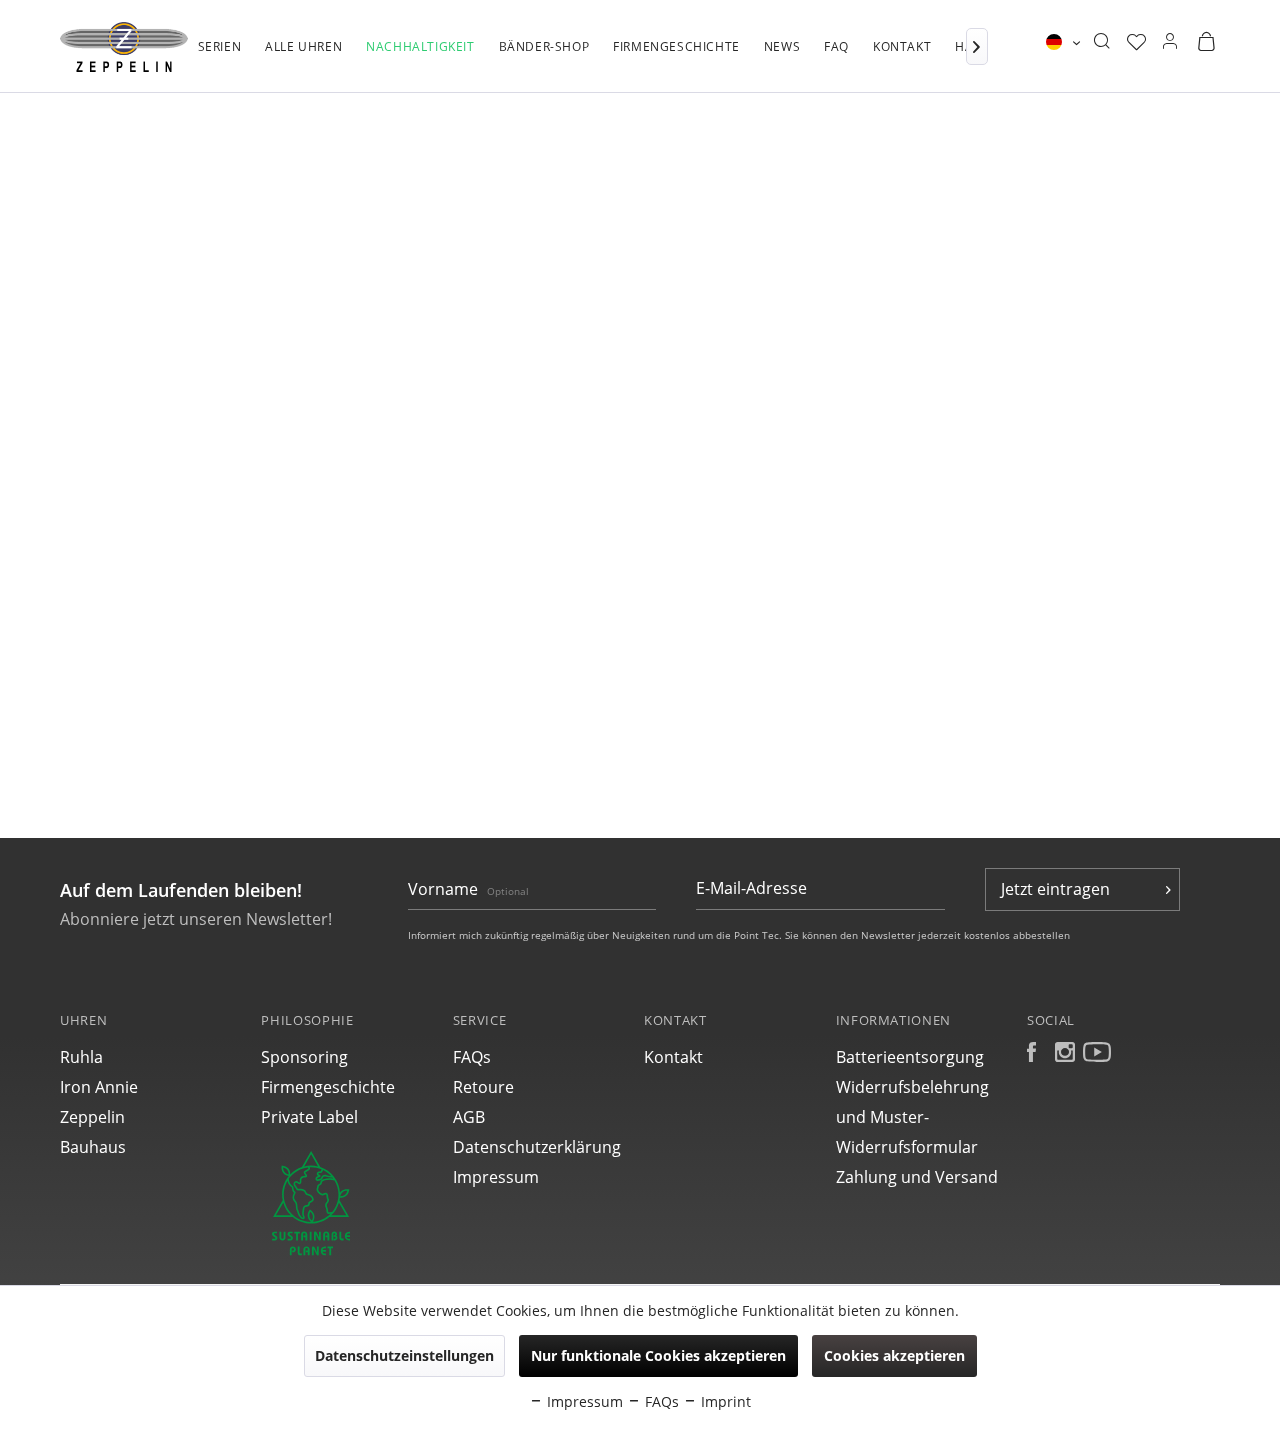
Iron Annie (99, 1087)
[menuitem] (220, 57)
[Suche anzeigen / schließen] (1101, 42)
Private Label (309, 1117)
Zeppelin (92, 1117)
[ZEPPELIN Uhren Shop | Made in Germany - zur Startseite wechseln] (124, 47)
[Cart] (1206, 42)
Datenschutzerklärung (537, 1147)
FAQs (472, 1057)
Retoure (483, 1087)
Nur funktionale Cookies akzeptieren (658, 1355)
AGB (469, 1117)
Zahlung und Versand (917, 1177)
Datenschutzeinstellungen (404, 1355)
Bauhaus (93, 1147)
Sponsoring (304, 1057)
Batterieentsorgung (910, 1057)
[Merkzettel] (1136, 42)
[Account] (1170, 42)
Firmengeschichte (328, 1087)
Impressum (496, 1177)
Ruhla (81, 1057)
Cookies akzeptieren (894, 1355)
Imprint (724, 1401)
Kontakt (673, 1057)
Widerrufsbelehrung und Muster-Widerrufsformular (912, 1117)
